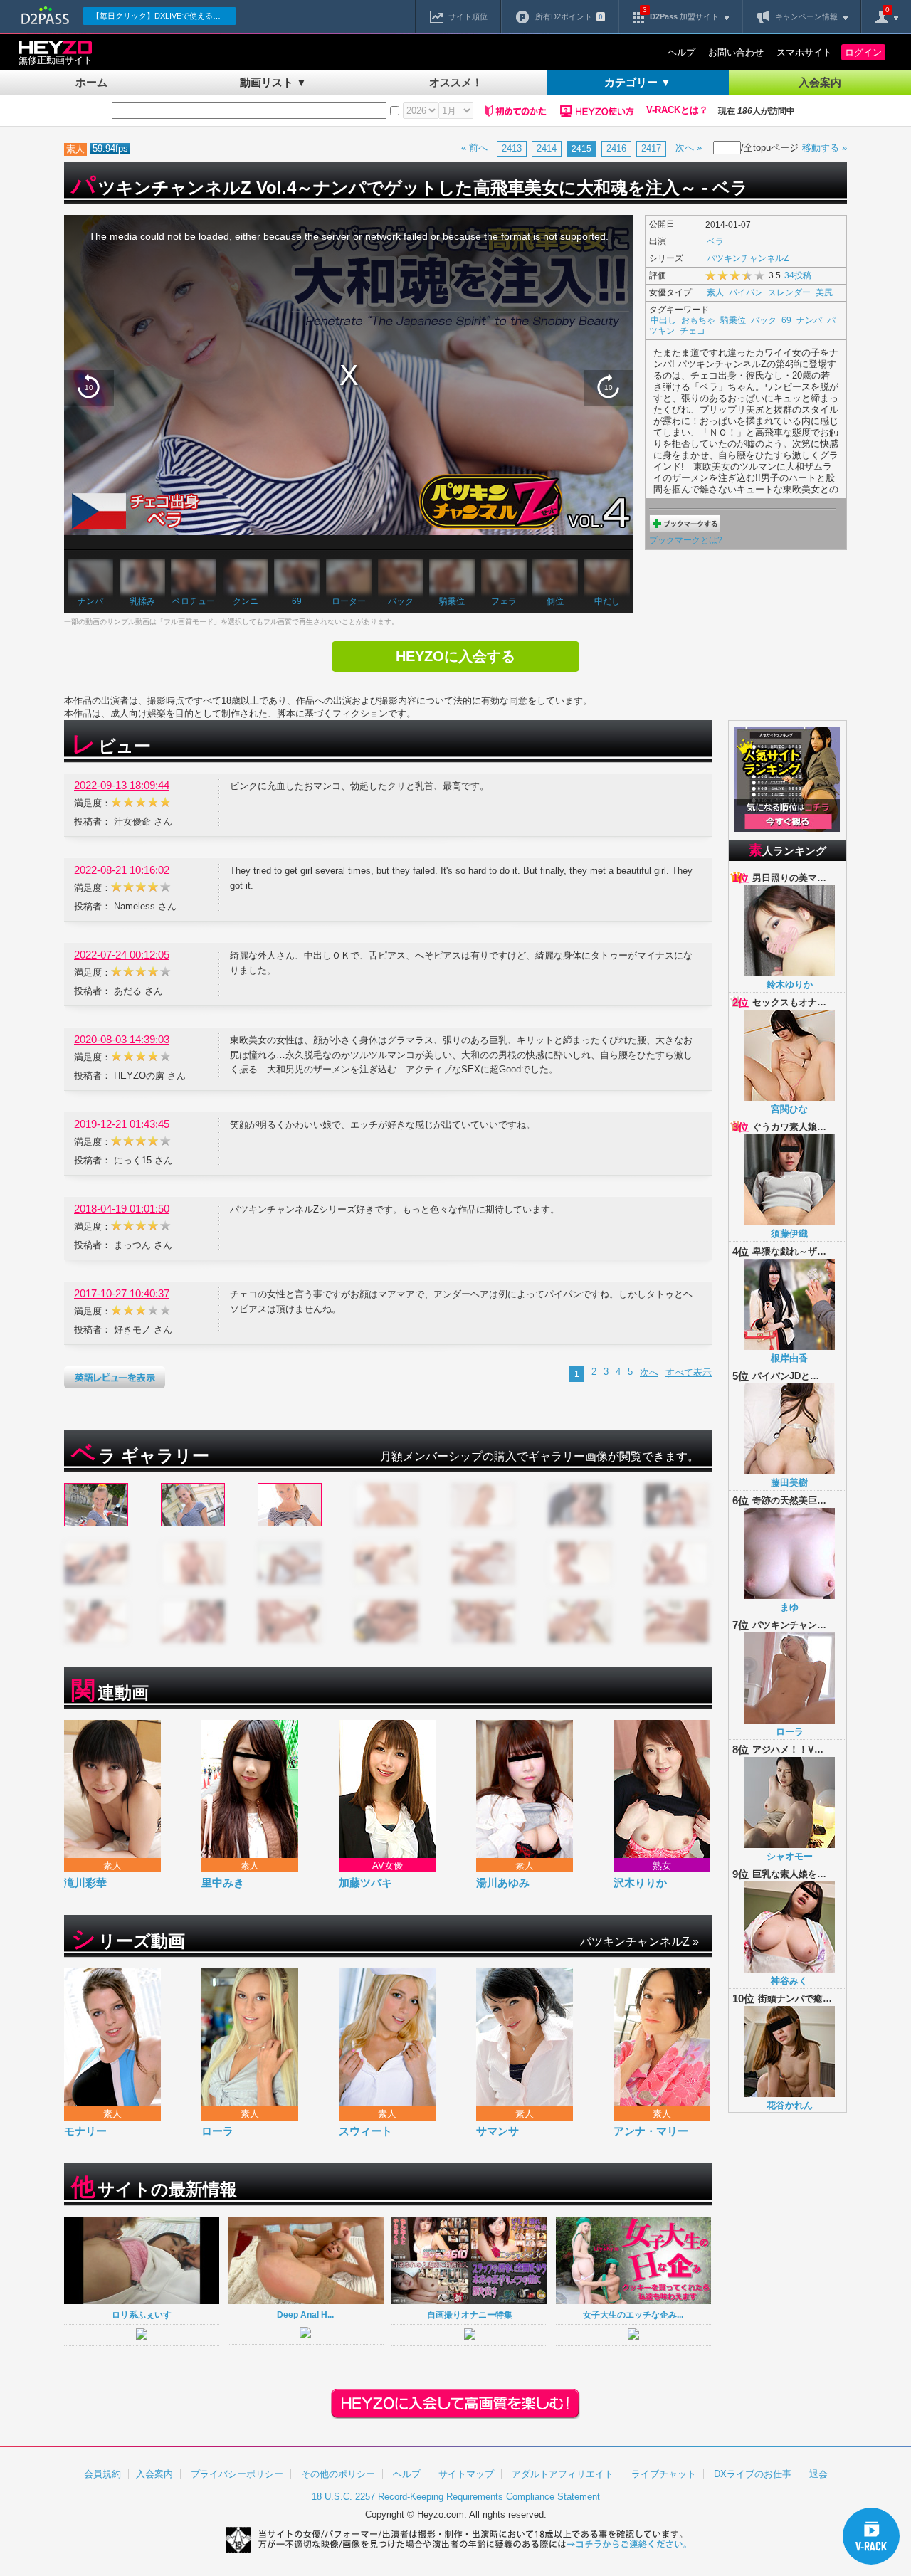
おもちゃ (698, 320)
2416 (616, 148)
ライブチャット (664, 2474)
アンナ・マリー (651, 2131)
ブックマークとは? (686, 540)
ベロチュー (194, 601)
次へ (649, 1372)
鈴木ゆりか (790, 985)
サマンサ (497, 2131)
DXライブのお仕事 (753, 2474)
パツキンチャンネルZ (748, 258)
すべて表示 (689, 1372)
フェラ (504, 601)
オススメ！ (456, 82)
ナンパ (90, 601)
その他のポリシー (338, 2474)
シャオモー (790, 1856)
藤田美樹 (789, 1483)
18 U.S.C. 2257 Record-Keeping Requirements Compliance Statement (456, 2497)
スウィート (365, 2131)
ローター (349, 601)
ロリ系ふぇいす (142, 2314)
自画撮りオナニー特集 (470, 2314)
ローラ (217, 2131)
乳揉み (142, 601)
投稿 (798, 275)
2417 (651, 148)
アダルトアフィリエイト (563, 2474)
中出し (663, 320)
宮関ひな (789, 1109)
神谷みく (789, 1981)
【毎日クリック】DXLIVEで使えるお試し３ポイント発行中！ (164, 16)
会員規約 (102, 2474)
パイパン (746, 292)
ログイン (863, 52)
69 (297, 601)
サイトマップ (466, 2474)
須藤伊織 (789, 1234)
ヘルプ (681, 52)
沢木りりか (640, 1883)
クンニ (246, 601)
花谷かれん (790, 2105)
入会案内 (820, 82)
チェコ (693, 331)
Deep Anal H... (305, 2314)
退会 (818, 2474)
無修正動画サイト (56, 60)
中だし (607, 601)
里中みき (223, 1883)
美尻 (824, 292)
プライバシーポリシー (237, 2474)
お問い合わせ (736, 52)
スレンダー (789, 292)
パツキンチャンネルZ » (639, 1942)
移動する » (825, 148)
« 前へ (474, 148)
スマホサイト (804, 52)
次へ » (689, 148)
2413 (512, 148)
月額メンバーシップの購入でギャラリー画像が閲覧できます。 (539, 1456)
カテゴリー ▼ (638, 82)
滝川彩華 (85, 1883)
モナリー (85, 2131)
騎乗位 (452, 601)
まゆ (789, 1607)
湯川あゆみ (503, 1883)
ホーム (91, 82)
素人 (715, 292)
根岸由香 (789, 1358)
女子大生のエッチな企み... (633, 2314)
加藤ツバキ (365, 1883)
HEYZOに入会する (455, 656)
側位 (555, 601)
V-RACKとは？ (677, 110)
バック (401, 601)
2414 (547, 148)
